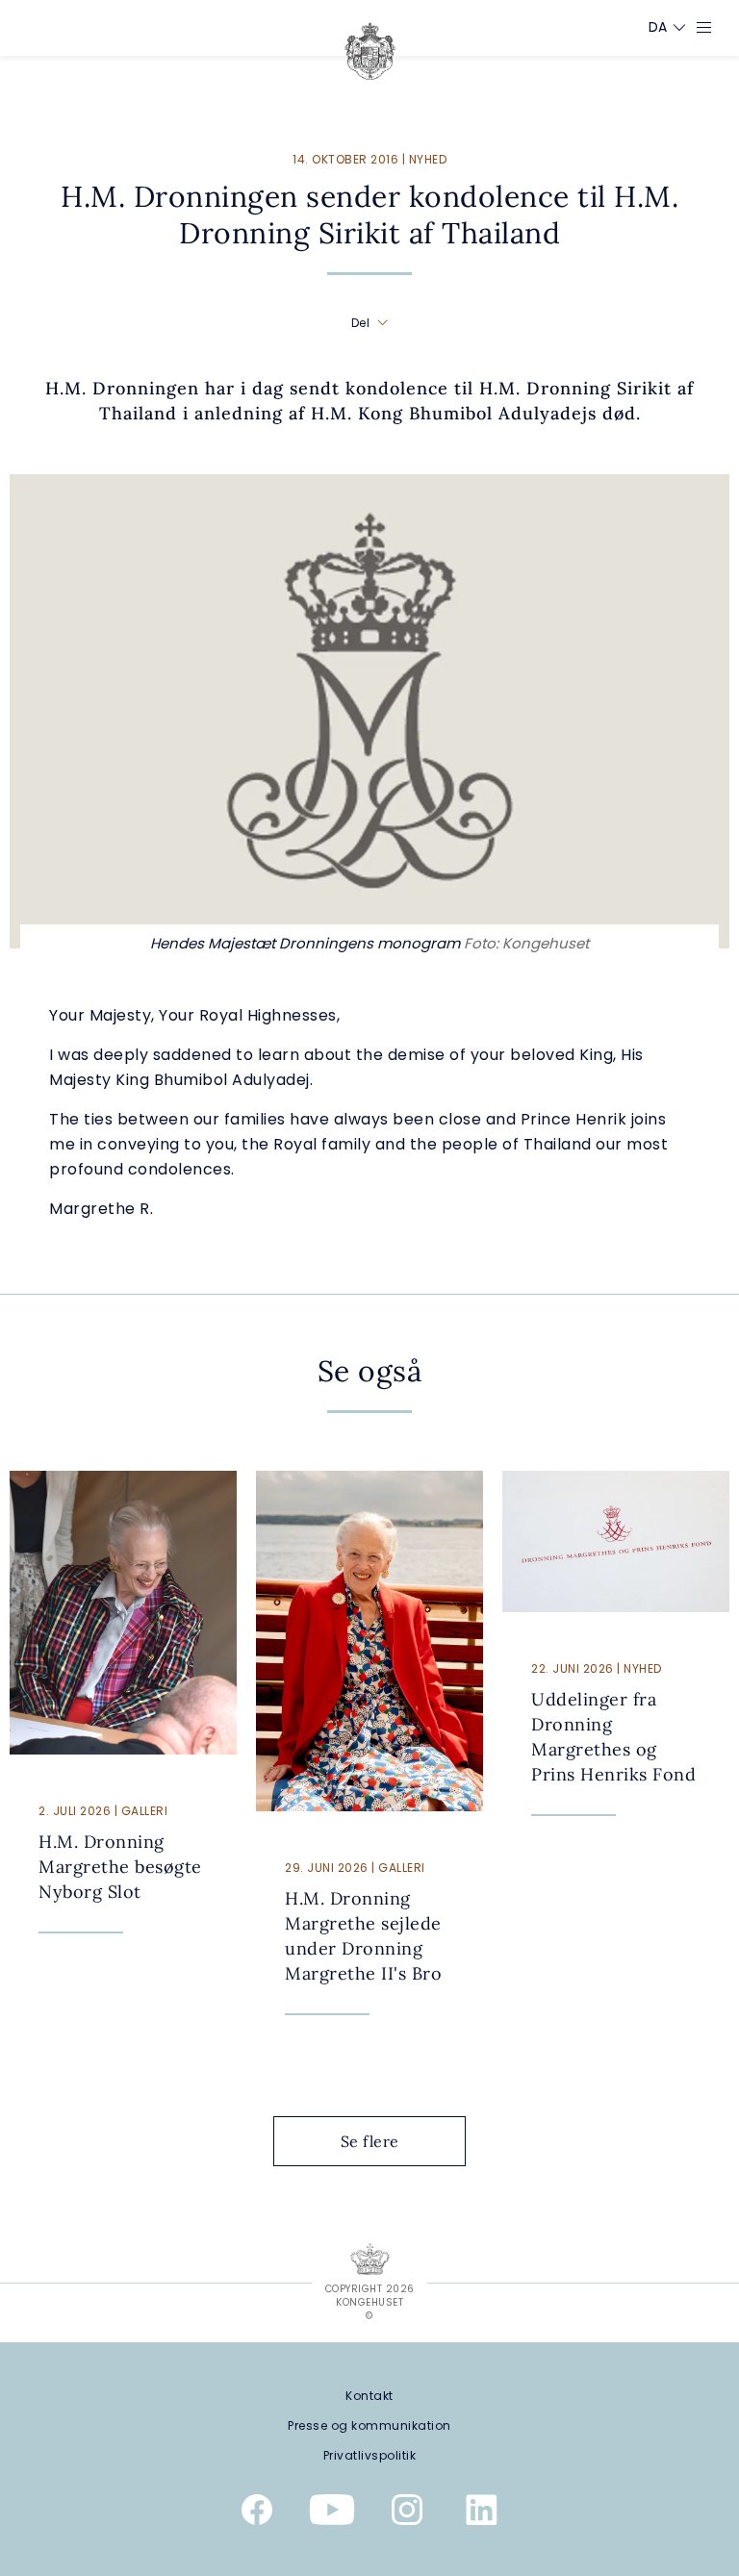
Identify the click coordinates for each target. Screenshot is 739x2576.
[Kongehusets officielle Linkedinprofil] (482, 2513)
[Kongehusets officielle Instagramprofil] (407, 2513)
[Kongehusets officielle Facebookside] (257, 2513)
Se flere (370, 2141)
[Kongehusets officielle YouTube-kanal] (332, 2513)
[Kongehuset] (370, 51)
